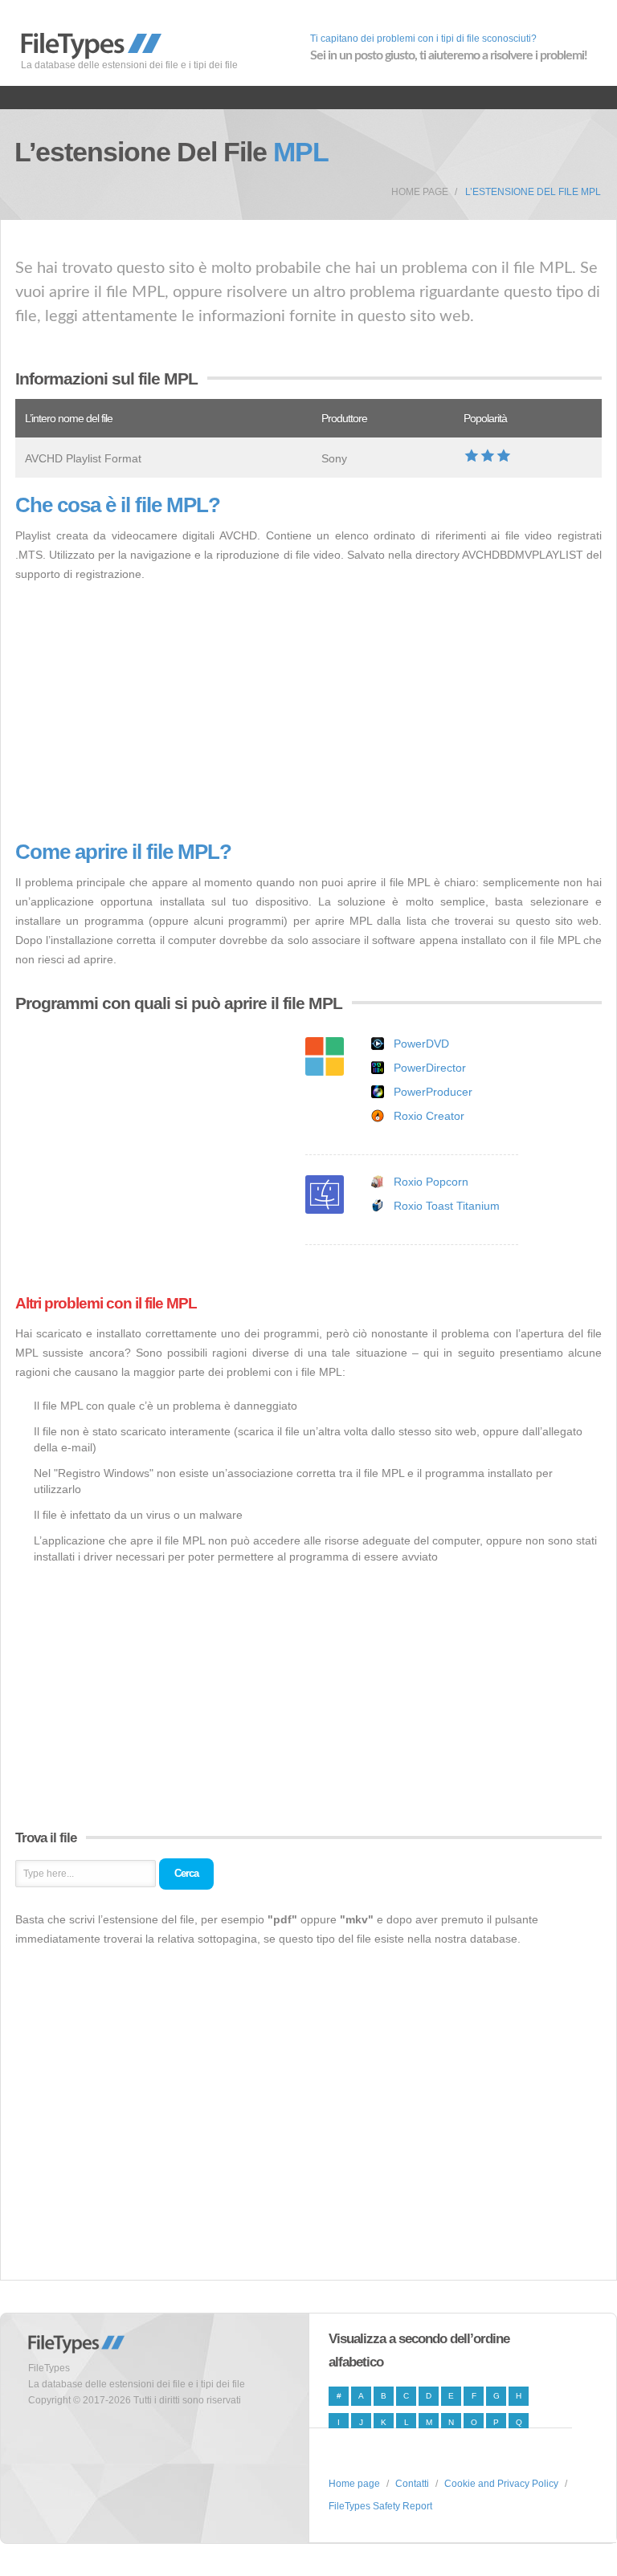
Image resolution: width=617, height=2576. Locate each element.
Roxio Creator (429, 1116)
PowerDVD (421, 1044)
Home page (420, 192)
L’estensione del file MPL (533, 192)
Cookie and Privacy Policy (501, 2484)
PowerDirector (430, 1068)
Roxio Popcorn (431, 1182)
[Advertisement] (308, 712)
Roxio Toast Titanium (447, 1206)
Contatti (412, 2484)
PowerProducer (433, 1092)
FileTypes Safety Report (380, 2506)
